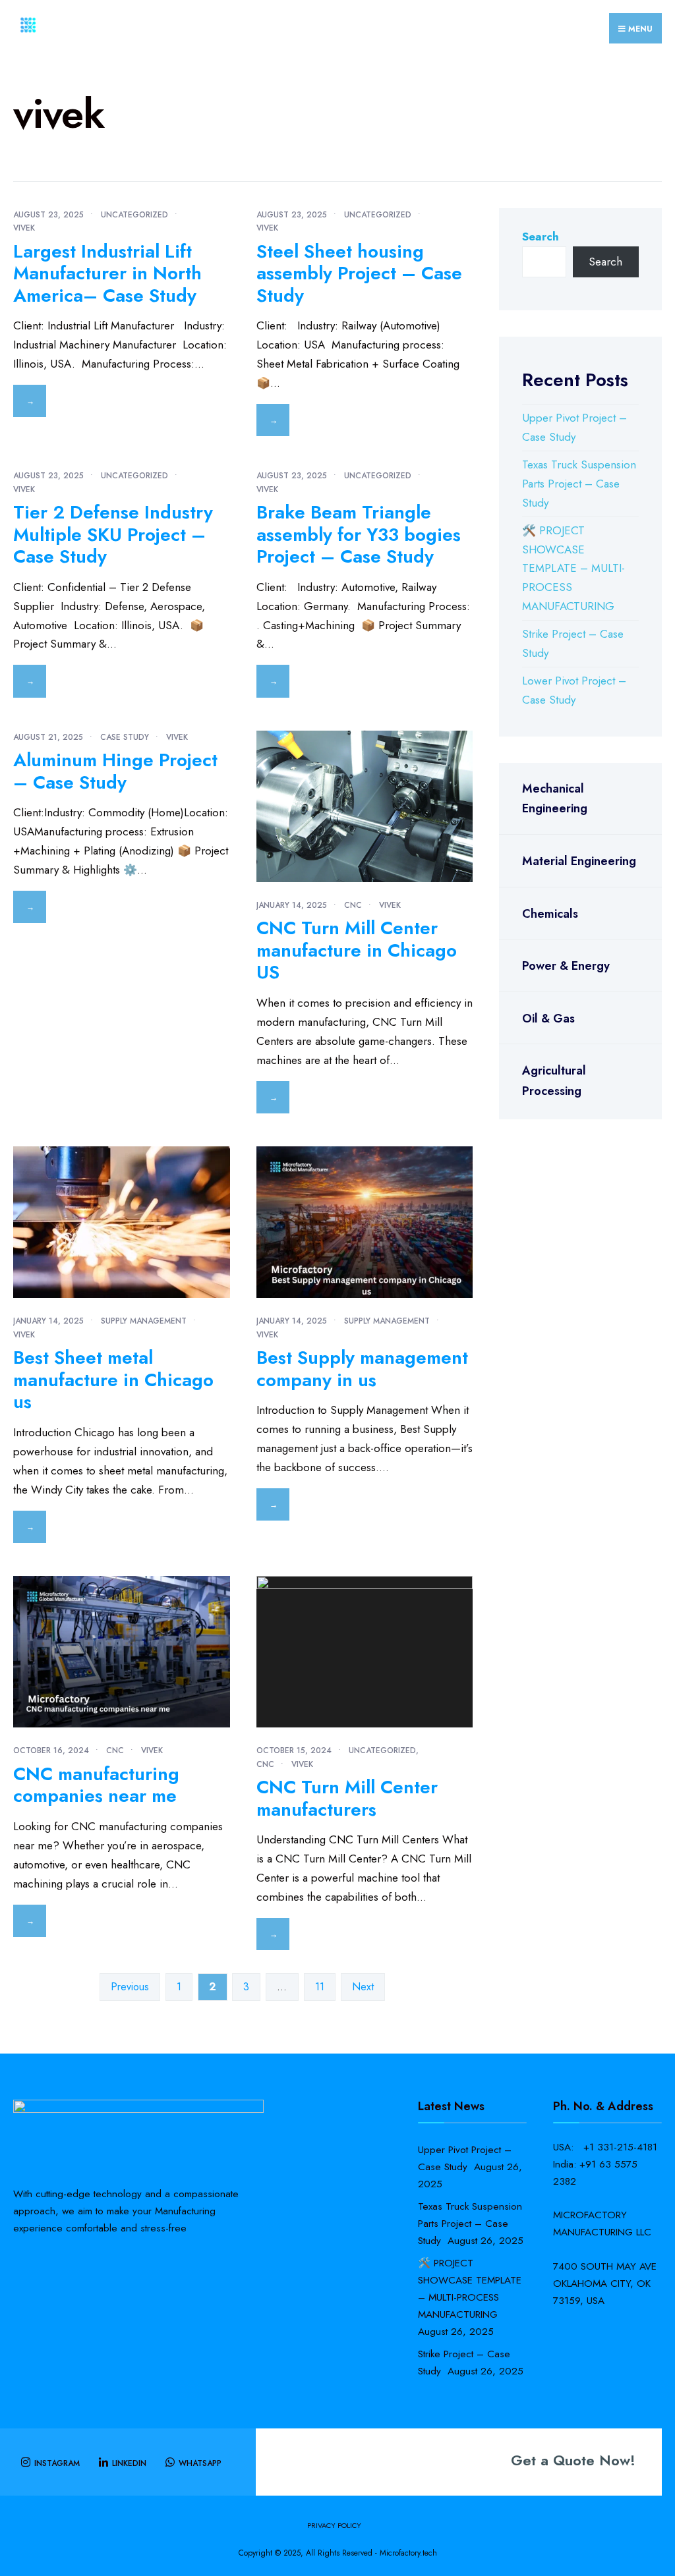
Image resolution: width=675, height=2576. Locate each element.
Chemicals (550, 914)
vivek (24, 228)
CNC (353, 905)
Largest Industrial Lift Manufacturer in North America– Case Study (107, 273)
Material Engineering (579, 861)
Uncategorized (134, 215)
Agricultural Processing (554, 1081)
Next (363, 1987)
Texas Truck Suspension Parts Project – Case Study (579, 484)
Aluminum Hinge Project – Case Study (115, 771)
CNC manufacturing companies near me (96, 1785)
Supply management (144, 1321)
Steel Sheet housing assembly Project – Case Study (359, 273)
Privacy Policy (334, 2525)
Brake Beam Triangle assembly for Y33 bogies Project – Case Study (359, 534)
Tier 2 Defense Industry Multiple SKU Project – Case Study (113, 534)
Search (541, 237)
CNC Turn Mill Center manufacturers (347, 1798)
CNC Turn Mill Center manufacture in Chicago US (357, 950)
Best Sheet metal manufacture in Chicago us (113, 1380)
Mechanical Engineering (555, 799)
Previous (130, 1987)
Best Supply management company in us (362, 1369)
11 (320, 1987)
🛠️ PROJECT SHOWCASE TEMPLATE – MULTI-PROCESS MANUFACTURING (573, 569)
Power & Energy (566, 966)
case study (125, 737)
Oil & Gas (548, 1019)
